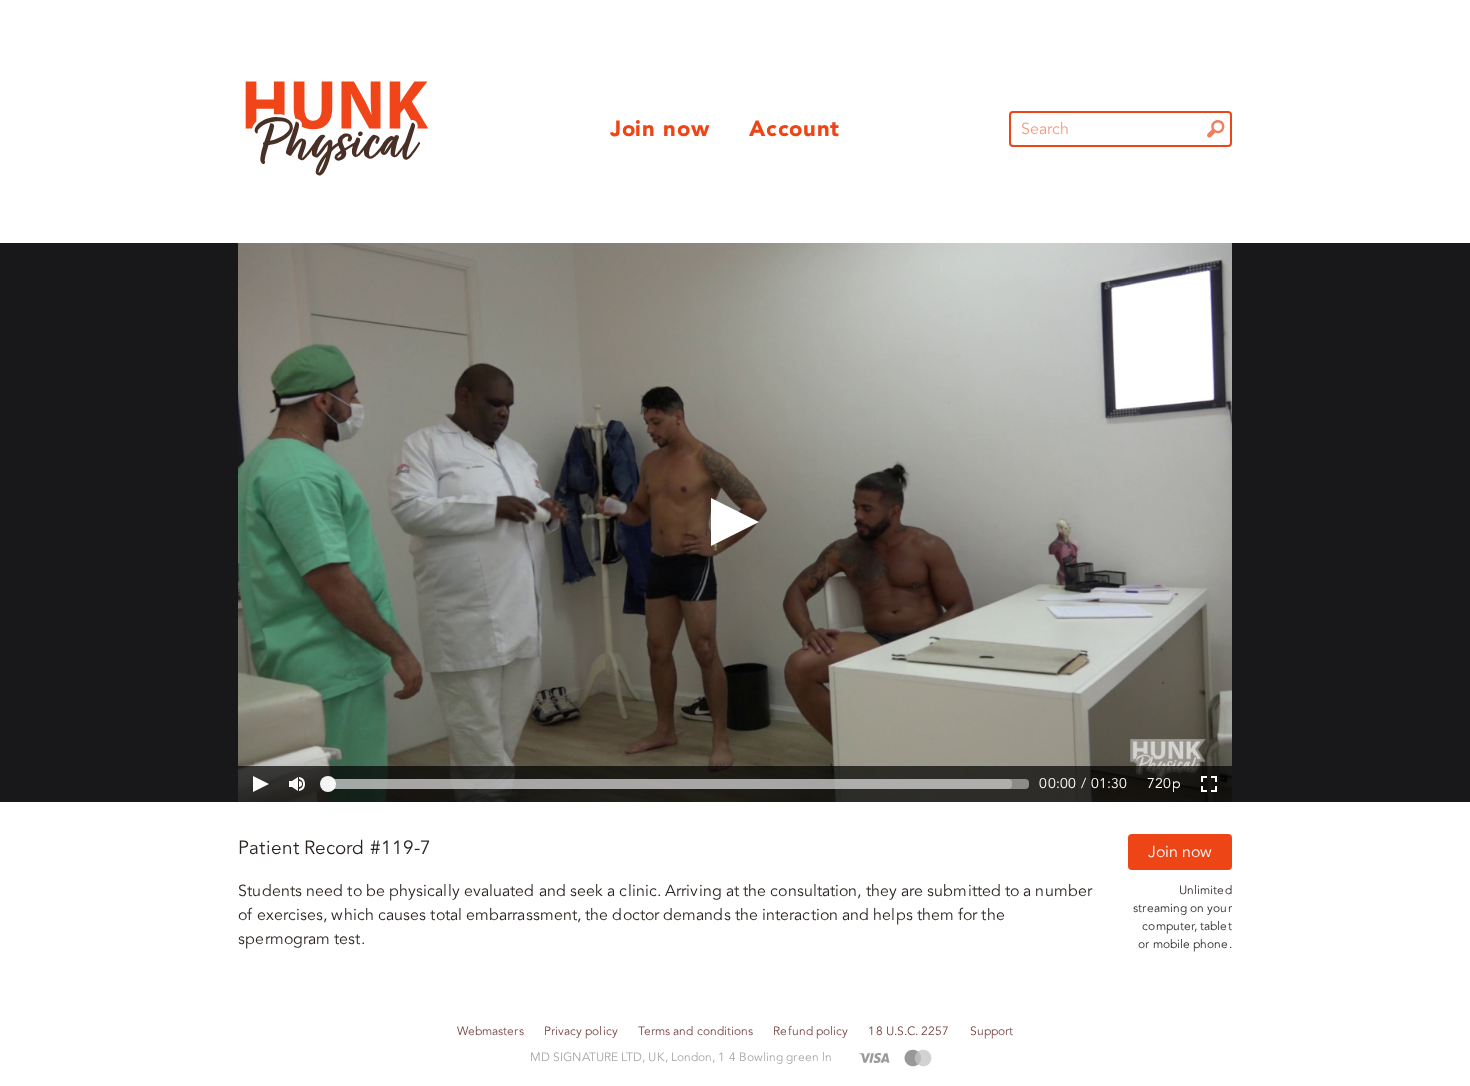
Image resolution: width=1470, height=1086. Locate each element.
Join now (1180, 852)
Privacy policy (581, 1031)
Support (992, 1031)
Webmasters (490, 1031)
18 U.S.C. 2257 (908, 1031)
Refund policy (810, 1031)
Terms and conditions (696, 1031)
